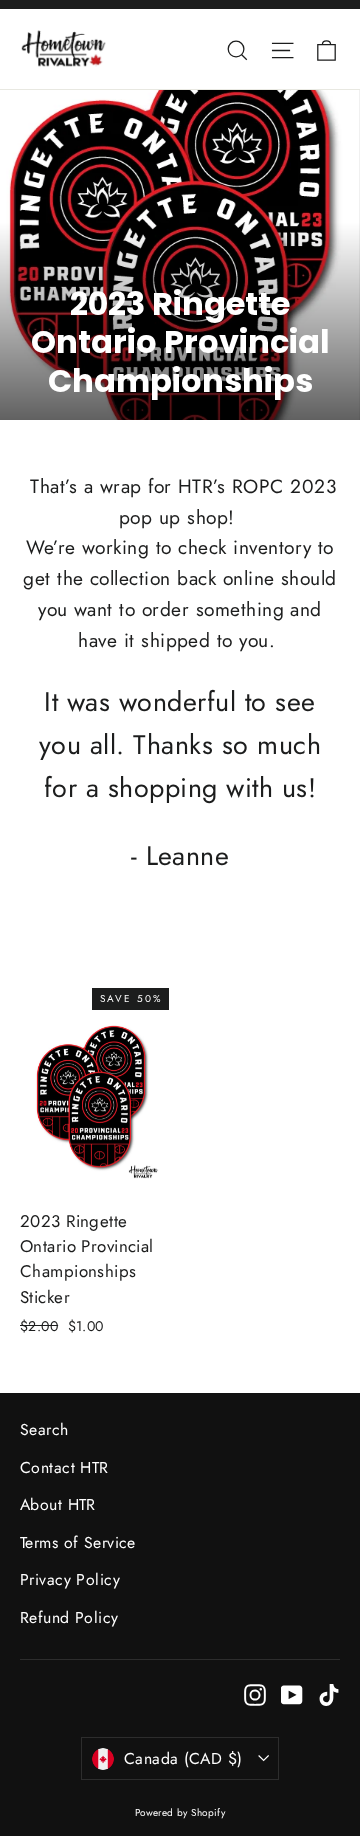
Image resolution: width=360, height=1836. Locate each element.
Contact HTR (64, 1467)
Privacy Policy (70, 1579)
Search (44, 1429)
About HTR (58, 1504)
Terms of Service (78, 1542)
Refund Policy (69, 1617)
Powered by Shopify (180, 1812)
